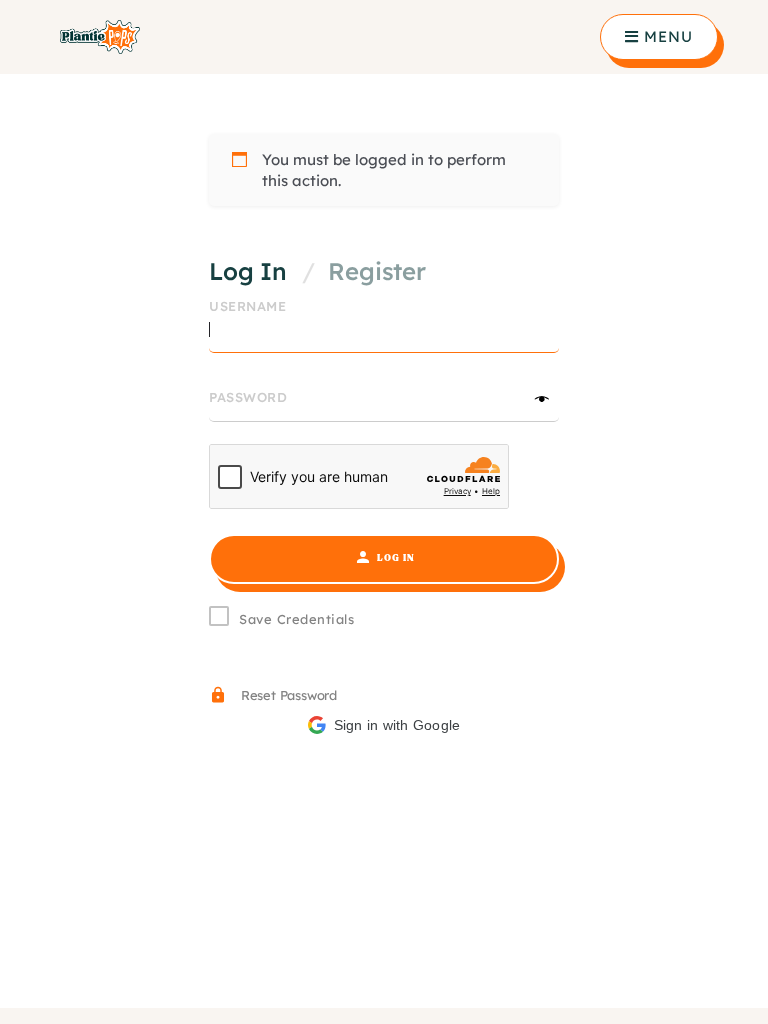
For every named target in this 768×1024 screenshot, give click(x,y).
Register (376, 271)
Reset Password (287, 695)
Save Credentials (296, 619)
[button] (384, 725)
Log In (248, 271)
